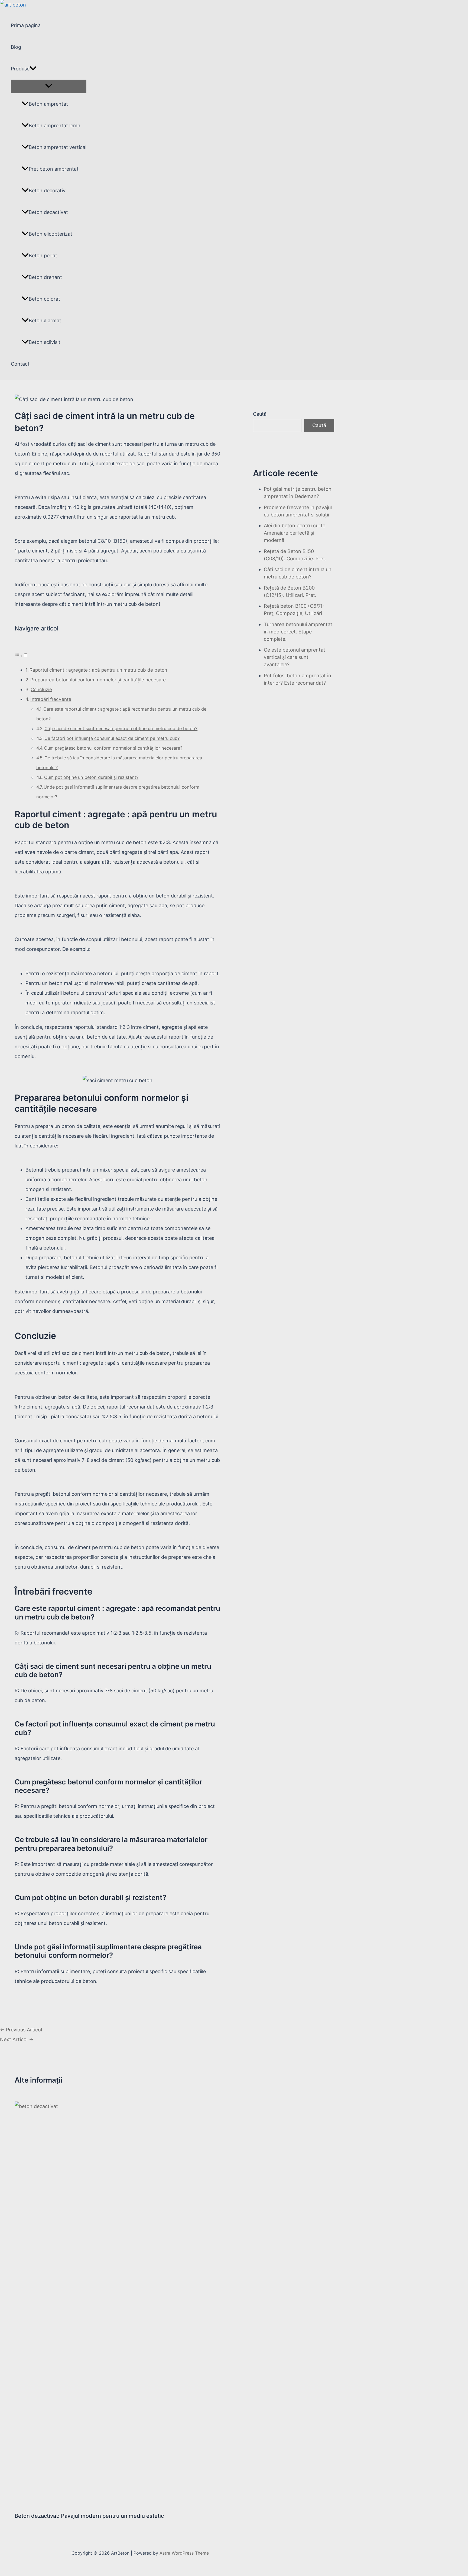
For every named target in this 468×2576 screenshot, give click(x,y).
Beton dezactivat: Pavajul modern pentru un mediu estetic (89, 2516)
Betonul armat (45, 321)
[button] (21, 655)
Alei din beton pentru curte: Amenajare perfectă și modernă (295, 533)
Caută (260, 414)
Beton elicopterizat (51, 234)
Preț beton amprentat (54, 169)
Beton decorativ (47, 191)
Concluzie (41, 689)
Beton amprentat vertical (58, 147)
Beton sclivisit (45, 342)
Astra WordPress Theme (184, 2553)
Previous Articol (21, 2030)
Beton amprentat (48, 104)
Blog (16, 47)
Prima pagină (26, 25)
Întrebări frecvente (51, 699)
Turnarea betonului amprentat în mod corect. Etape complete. (298, 632)
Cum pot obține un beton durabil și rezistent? (91, 777)
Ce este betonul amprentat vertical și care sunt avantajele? (295, 657)
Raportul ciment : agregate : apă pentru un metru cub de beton (98, 670)
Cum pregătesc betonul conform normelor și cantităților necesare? (113, 748)
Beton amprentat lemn (55, 126)
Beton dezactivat (48, 212)
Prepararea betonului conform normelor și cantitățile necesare (98, 680)
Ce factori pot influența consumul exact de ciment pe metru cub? (112, 738)
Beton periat (43, 256)
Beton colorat (44, 299)
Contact (20, 364)
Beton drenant (45, 277)
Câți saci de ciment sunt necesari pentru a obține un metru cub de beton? (121, 728)
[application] (33, 69)
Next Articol (17, 2039)
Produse (20, 69)
